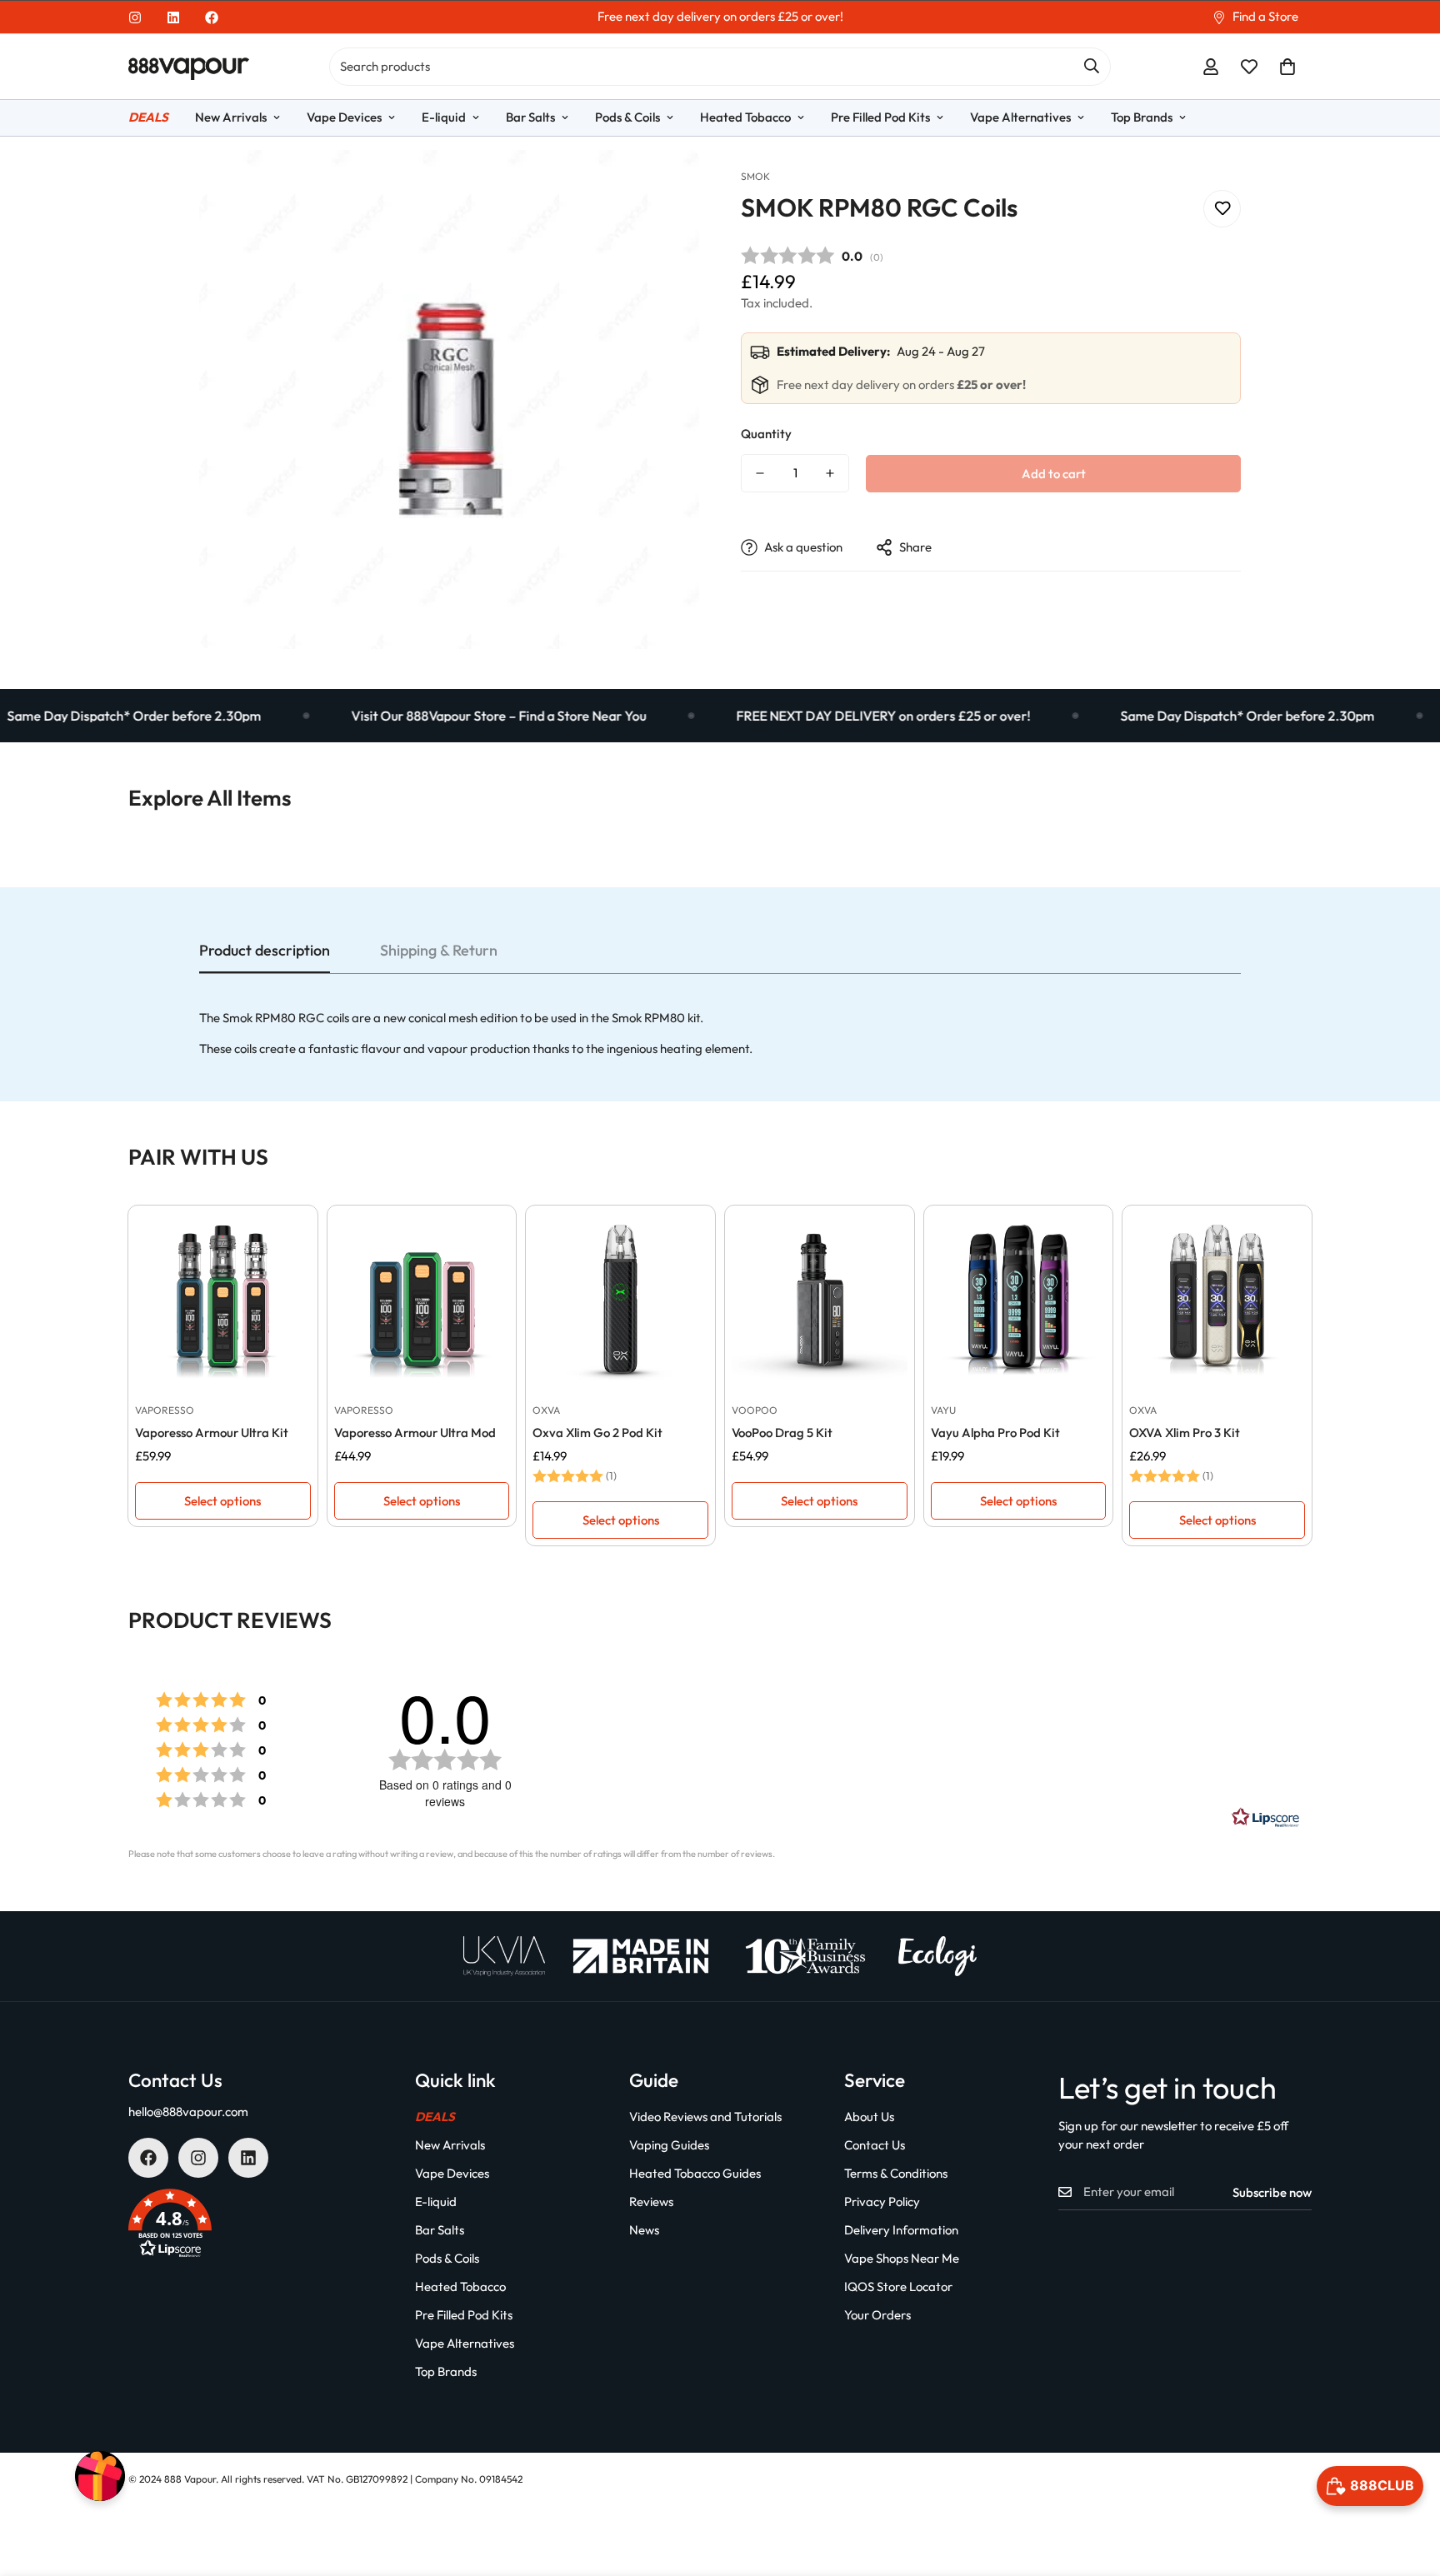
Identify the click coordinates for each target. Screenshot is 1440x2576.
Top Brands (1142, 117)
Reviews (651, 2202)
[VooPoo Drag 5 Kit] (820, 1300)
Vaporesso (165, 1410)
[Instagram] (135, 17)
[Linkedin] (173, 17)
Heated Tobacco (745, 117)
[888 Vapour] (189, 67)
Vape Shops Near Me (902, 2258)
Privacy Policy (882, 2202)
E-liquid (444, 117)
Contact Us (875, 2145)
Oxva (546, 1410)
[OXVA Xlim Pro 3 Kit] (1217, 1300)
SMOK (755, 176)
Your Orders (877, 2315)
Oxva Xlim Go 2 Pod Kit (597, 1433)
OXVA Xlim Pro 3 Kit (1185, 1433)
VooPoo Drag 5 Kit (782, 1433)
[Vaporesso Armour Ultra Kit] (223, 1300)
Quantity (766, 434)
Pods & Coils (627, 117)
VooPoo (755, 1410)
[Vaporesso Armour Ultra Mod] (422, 1300)
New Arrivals (231, 117)
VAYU (943, 1410)
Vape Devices (344, 117)
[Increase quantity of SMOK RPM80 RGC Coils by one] (830, 473)
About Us (869, 2117)
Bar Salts (530, 117)
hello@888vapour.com (188, 2112)
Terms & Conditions (896, 2173)
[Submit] (1092, 66)
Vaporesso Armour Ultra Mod (415, 1433)
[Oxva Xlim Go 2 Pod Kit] (620, 1300)
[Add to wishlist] (1222, 208)
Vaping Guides (669, 2145)
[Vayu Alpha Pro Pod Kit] (1019, 1300)
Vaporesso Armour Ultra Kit (212, 1433)
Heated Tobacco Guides (695, 2173)
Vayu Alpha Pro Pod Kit (995, 1433)
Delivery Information (901, 2230)
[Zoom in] (664, 185)
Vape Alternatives (1020, 117)
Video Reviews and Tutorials (705, 2117)
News (644, 2230)
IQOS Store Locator (898, 2286)
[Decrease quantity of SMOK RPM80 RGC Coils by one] (760, 473)
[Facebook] (212, 17)
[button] (1287, 67)
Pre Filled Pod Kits (880, 117)
